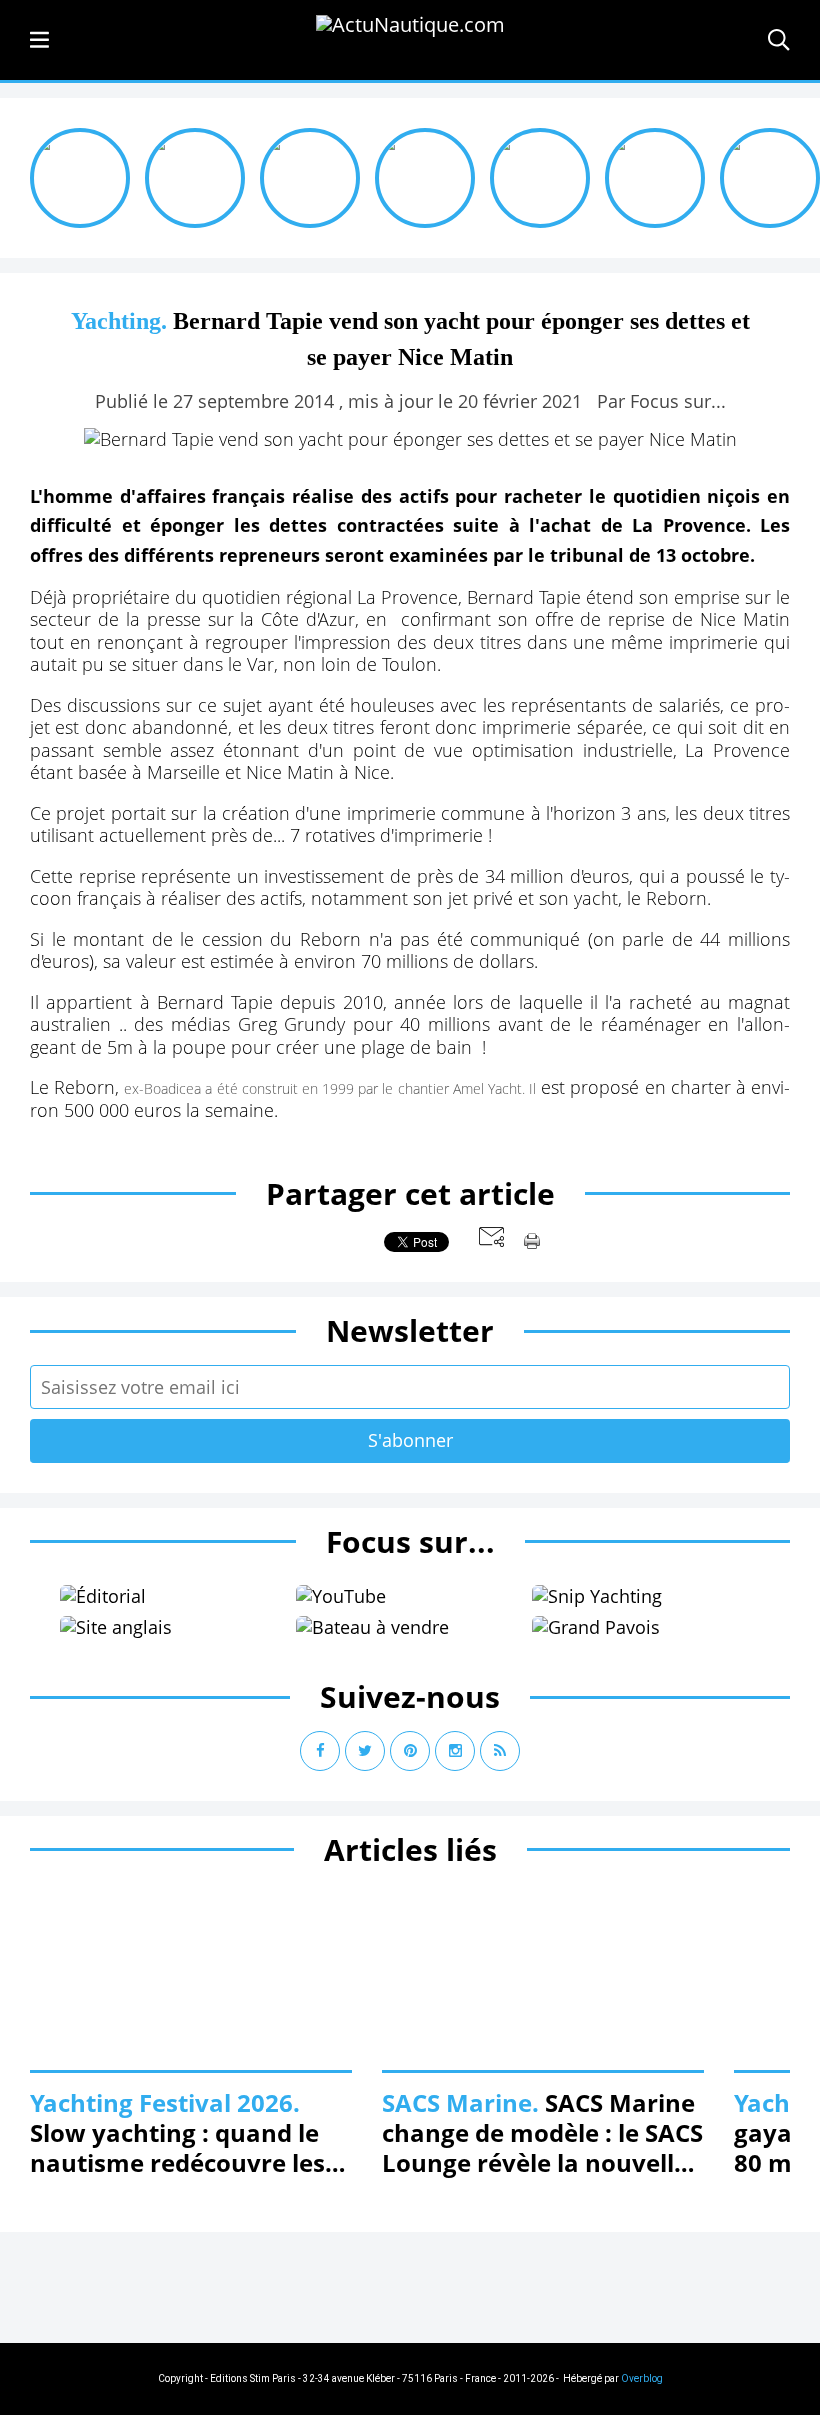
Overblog (642, 2378)
